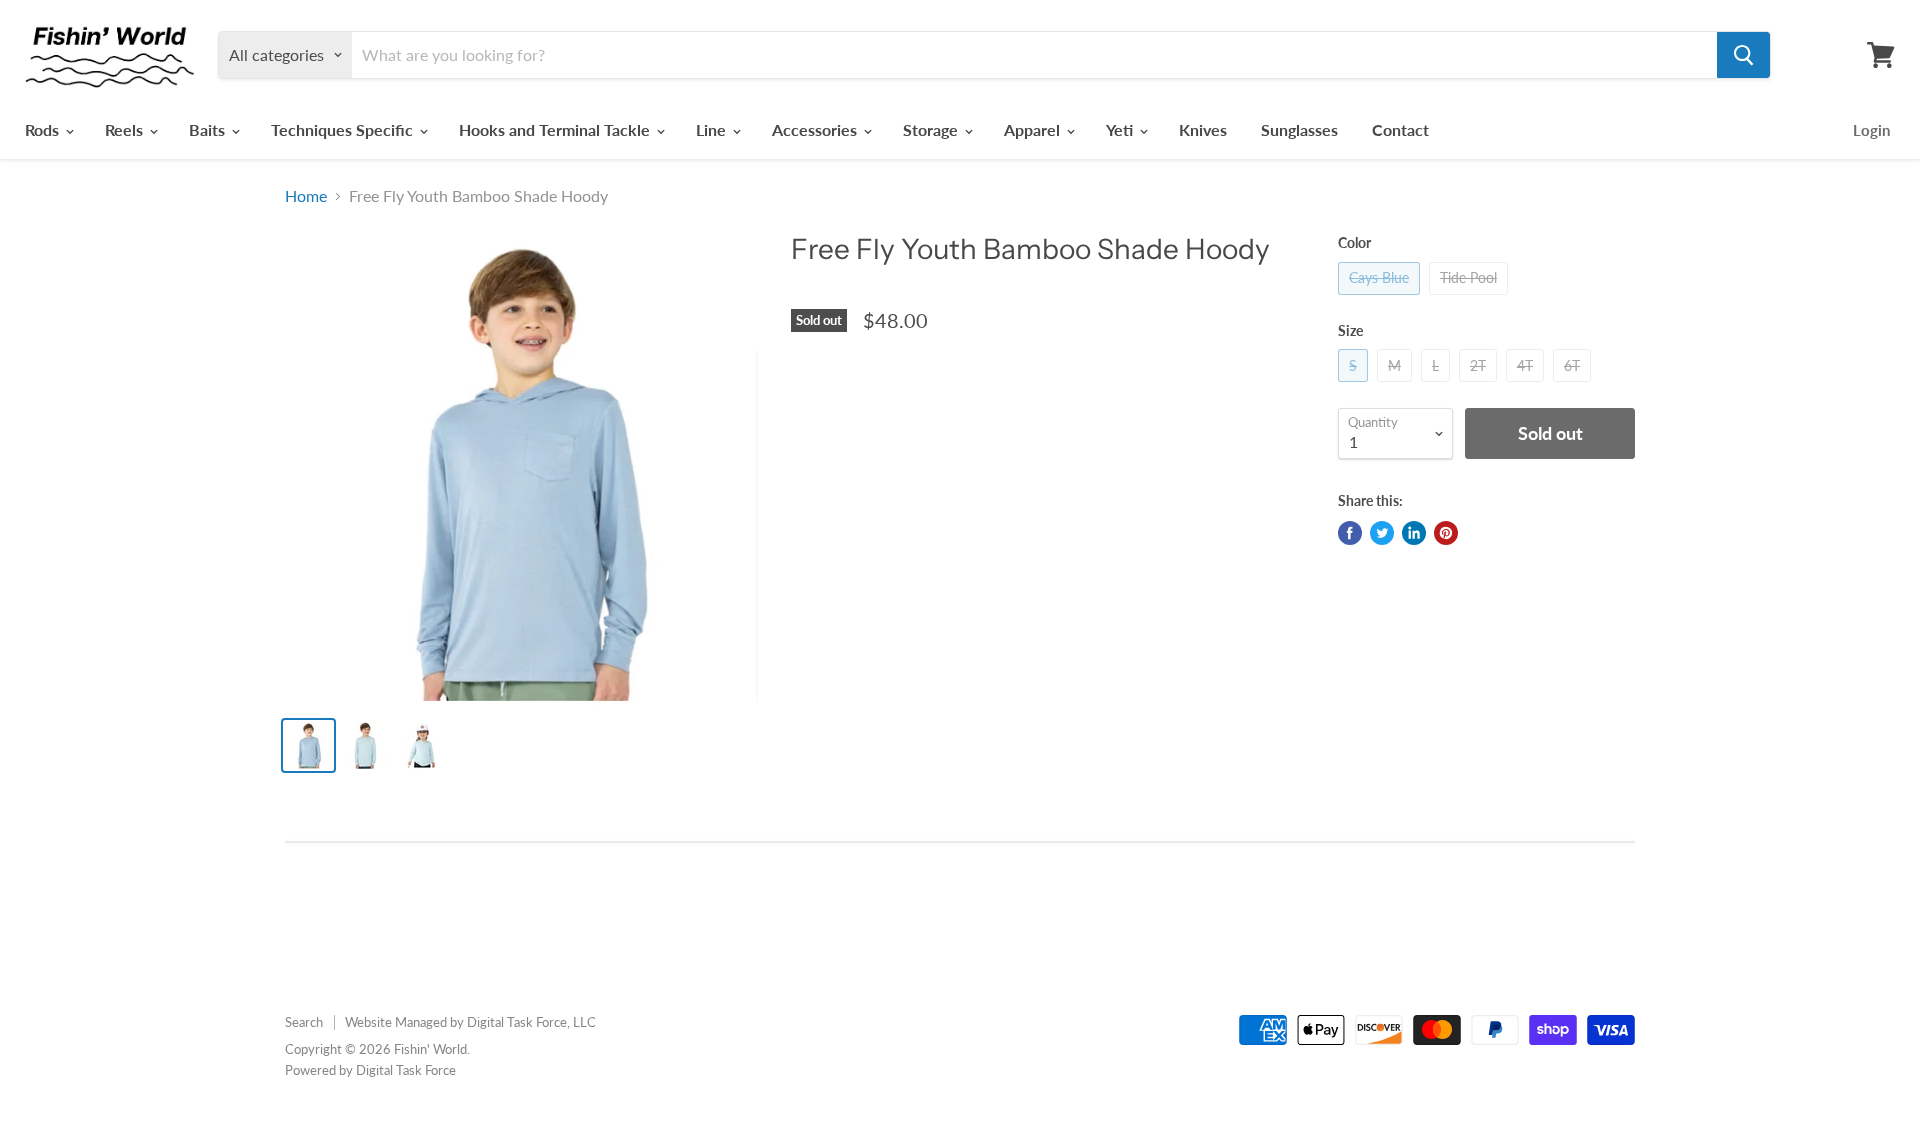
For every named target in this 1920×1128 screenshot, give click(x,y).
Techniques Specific (344, 129)
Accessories (816, 129)
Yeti (1121, 129)
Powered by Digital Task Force (370, 1070)
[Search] (1743, 55)
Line (713, 129)
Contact (1400, 129)
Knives (1203, 129)
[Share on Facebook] (1350, 533)
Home (306, 196)
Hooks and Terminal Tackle (556, 129)
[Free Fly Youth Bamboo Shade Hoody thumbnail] (308, 745)
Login (1871, 130)
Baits (209, 129)
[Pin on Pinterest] (1446, 533)
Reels (126, 129)
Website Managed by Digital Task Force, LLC (470, 1022)
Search (304, 1022)
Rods (44, 129)
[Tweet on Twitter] (1382, 533)
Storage (932, 129)
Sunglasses (1299, 129)
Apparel (1034, 129)
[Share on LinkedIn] (1414, 533)
